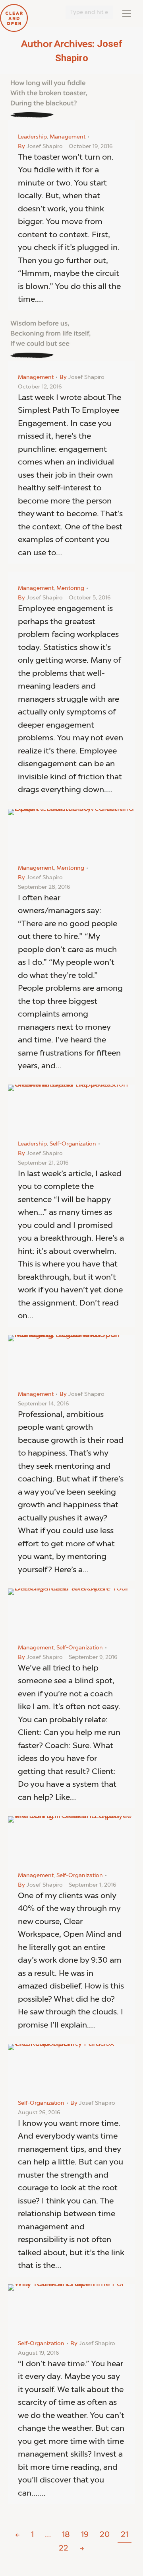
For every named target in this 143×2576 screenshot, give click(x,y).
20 (105, 2535)
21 (125, 2535)
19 (85, 2535)
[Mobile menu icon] (127, 14)
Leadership (32, 137)
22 (64, 2549)
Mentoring (70, 588)
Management (68, 137)
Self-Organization (73, 1144)
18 (66, 2535)
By (40, 146)
